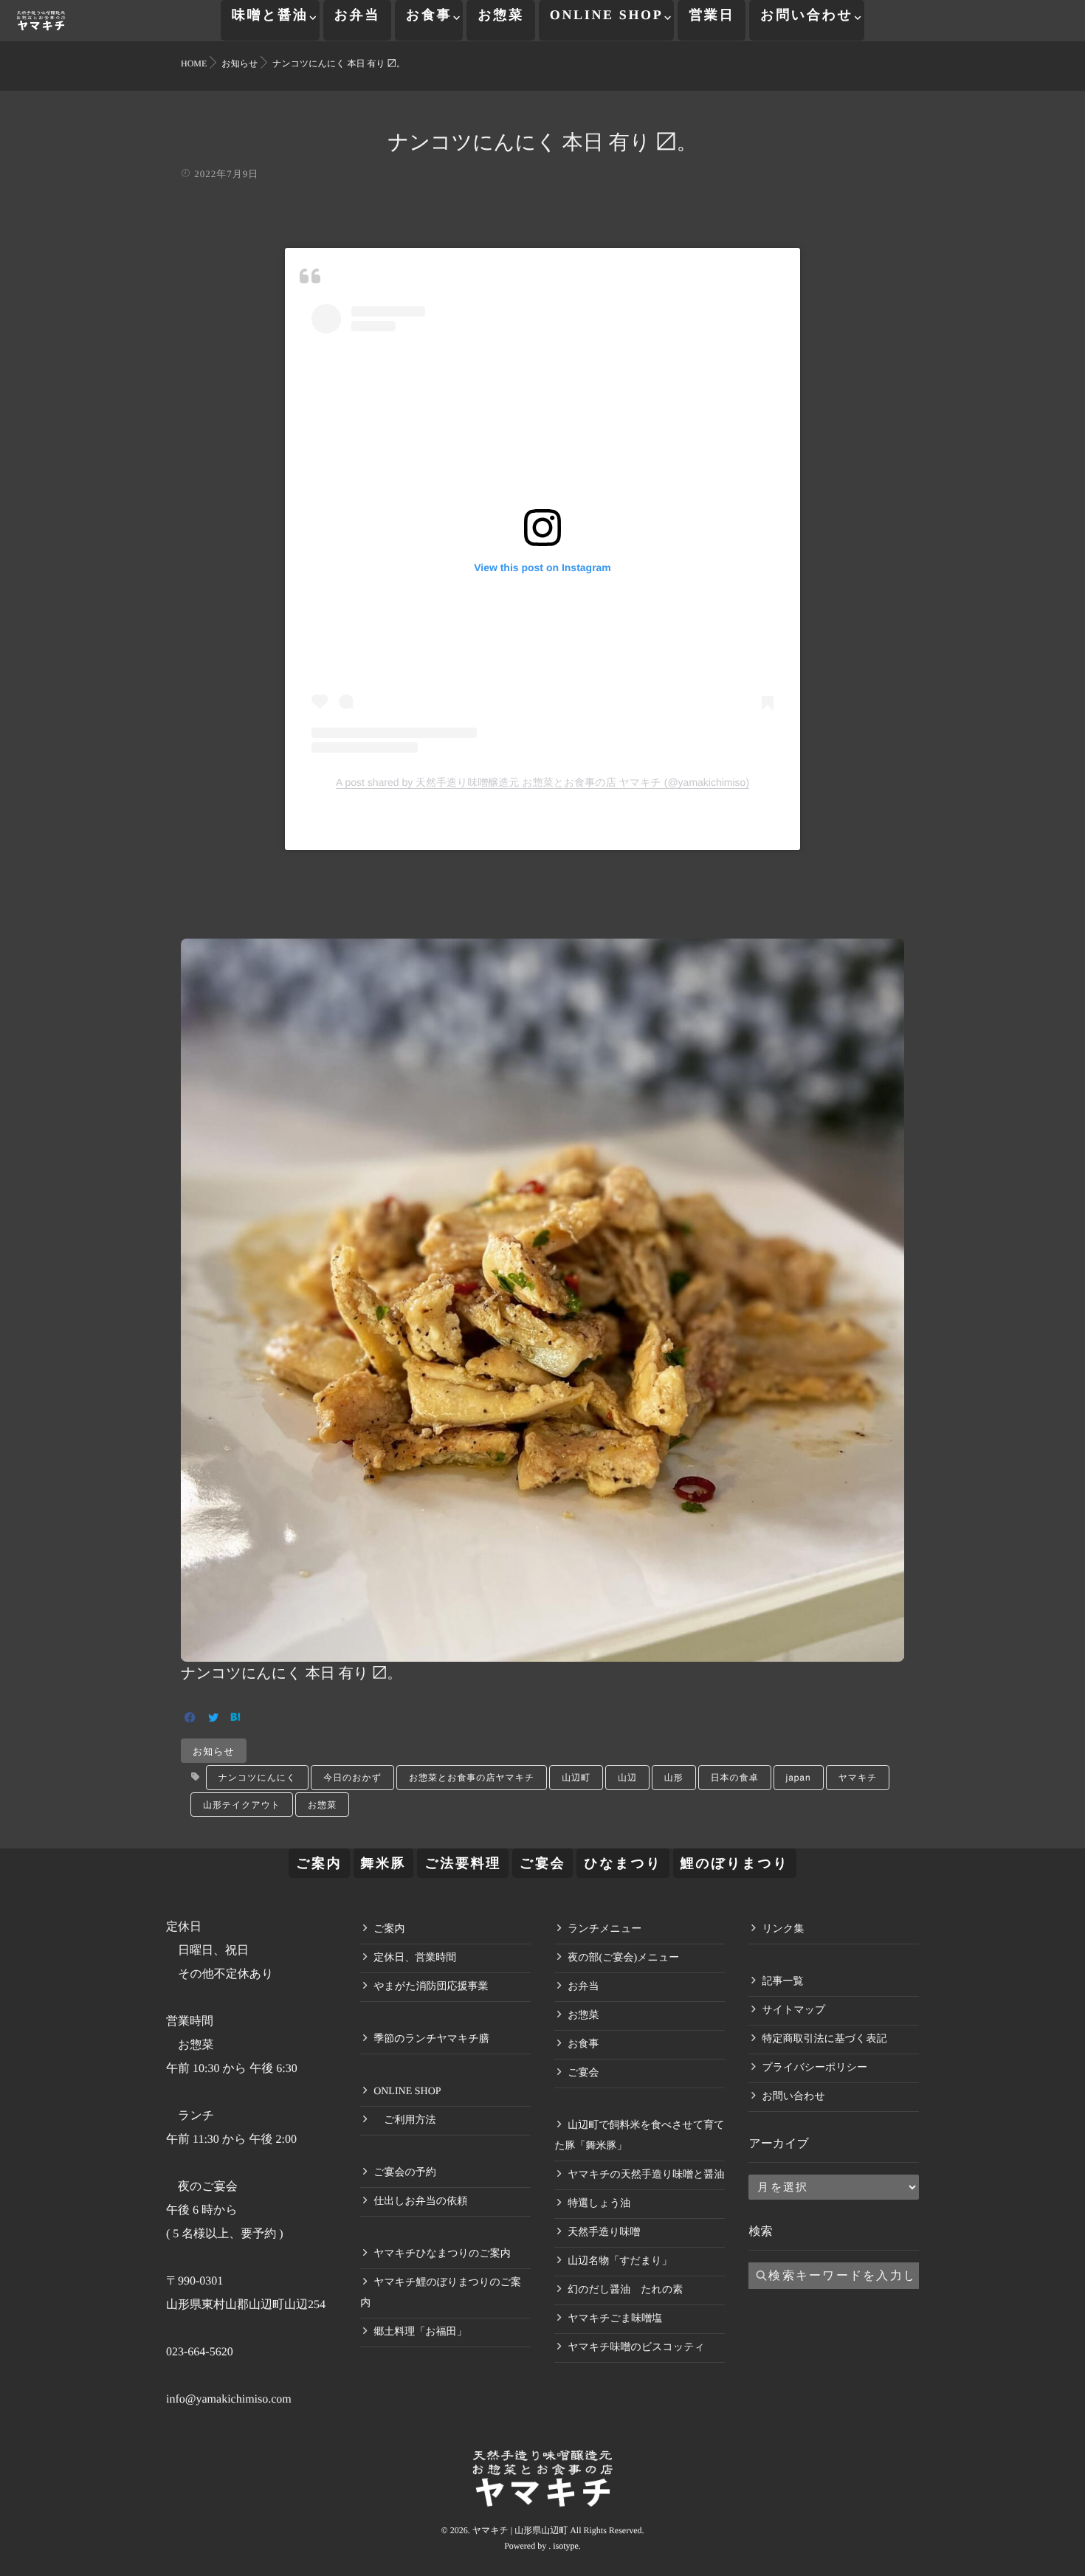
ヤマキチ (858, 1777)
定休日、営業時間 (415, 1958)
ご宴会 (542, 1863)
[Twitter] (213, 1719)
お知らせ (214, 1751)
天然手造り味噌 (604, 2233)
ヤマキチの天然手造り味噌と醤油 (646, 2175)
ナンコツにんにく (258, 1777)
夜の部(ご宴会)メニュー (623, 1958)
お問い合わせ (807, 15)
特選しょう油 (599, 2204)
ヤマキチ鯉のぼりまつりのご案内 (441, 2293)
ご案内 (319, 1863)
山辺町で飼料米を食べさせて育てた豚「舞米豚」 (639, 2136)
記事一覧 (782, 1982)
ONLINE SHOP (607, 15)
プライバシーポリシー (814, 2068)
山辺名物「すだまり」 (620, 2261)
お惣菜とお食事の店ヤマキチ (472, 1777)
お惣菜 (500, 15)
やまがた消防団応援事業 (431, 1987)
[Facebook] (190, 1719)
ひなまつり (623, 1863)
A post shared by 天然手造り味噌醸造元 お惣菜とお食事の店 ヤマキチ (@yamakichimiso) (542, 782)
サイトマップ (793, 2010)
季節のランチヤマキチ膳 (431, 2039)
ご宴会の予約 (405, 2173)
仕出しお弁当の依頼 (420, 2202)
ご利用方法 (404, 2120)
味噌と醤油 (270, 15)
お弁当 (357, 15)
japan (799, 1777)
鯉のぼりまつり (735, 1863)
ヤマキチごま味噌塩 (615, 2319)
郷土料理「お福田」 (420, 2332)
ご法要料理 (463, 1863)
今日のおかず (352, 1777)
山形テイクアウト (242, 1805)
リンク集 (783, 1929)
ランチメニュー (604, 1929)
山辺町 (576, 1777)
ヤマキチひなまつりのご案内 (442, 2254)
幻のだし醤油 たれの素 (625, 2290)
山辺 (627, 1777)
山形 (674, 1777)
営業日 (712, 15)
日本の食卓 (735, 1777)
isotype (566, 2546)
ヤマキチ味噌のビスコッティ (636, 2348)
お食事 (429, 15)
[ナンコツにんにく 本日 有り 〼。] (542, 1651)
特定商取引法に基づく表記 (824, 2039)
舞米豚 (384, 1863)
